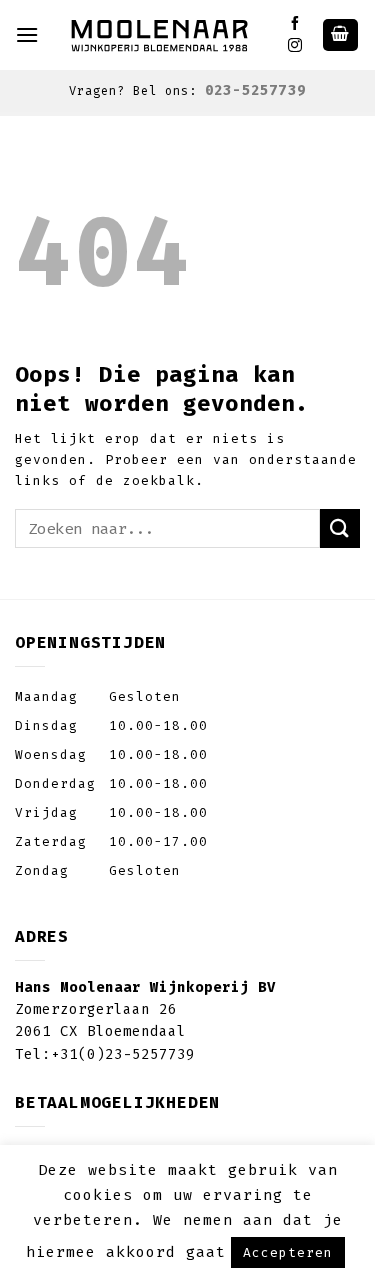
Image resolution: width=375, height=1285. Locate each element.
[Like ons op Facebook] (295, 24)
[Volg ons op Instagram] (295, 46)
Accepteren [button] (288, 1252)
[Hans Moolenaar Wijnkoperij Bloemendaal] (162, 34)
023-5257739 (255, 90)
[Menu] (27, 34)
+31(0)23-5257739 (123, 1054)
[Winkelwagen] (341, 35)
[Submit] (340, 528)
